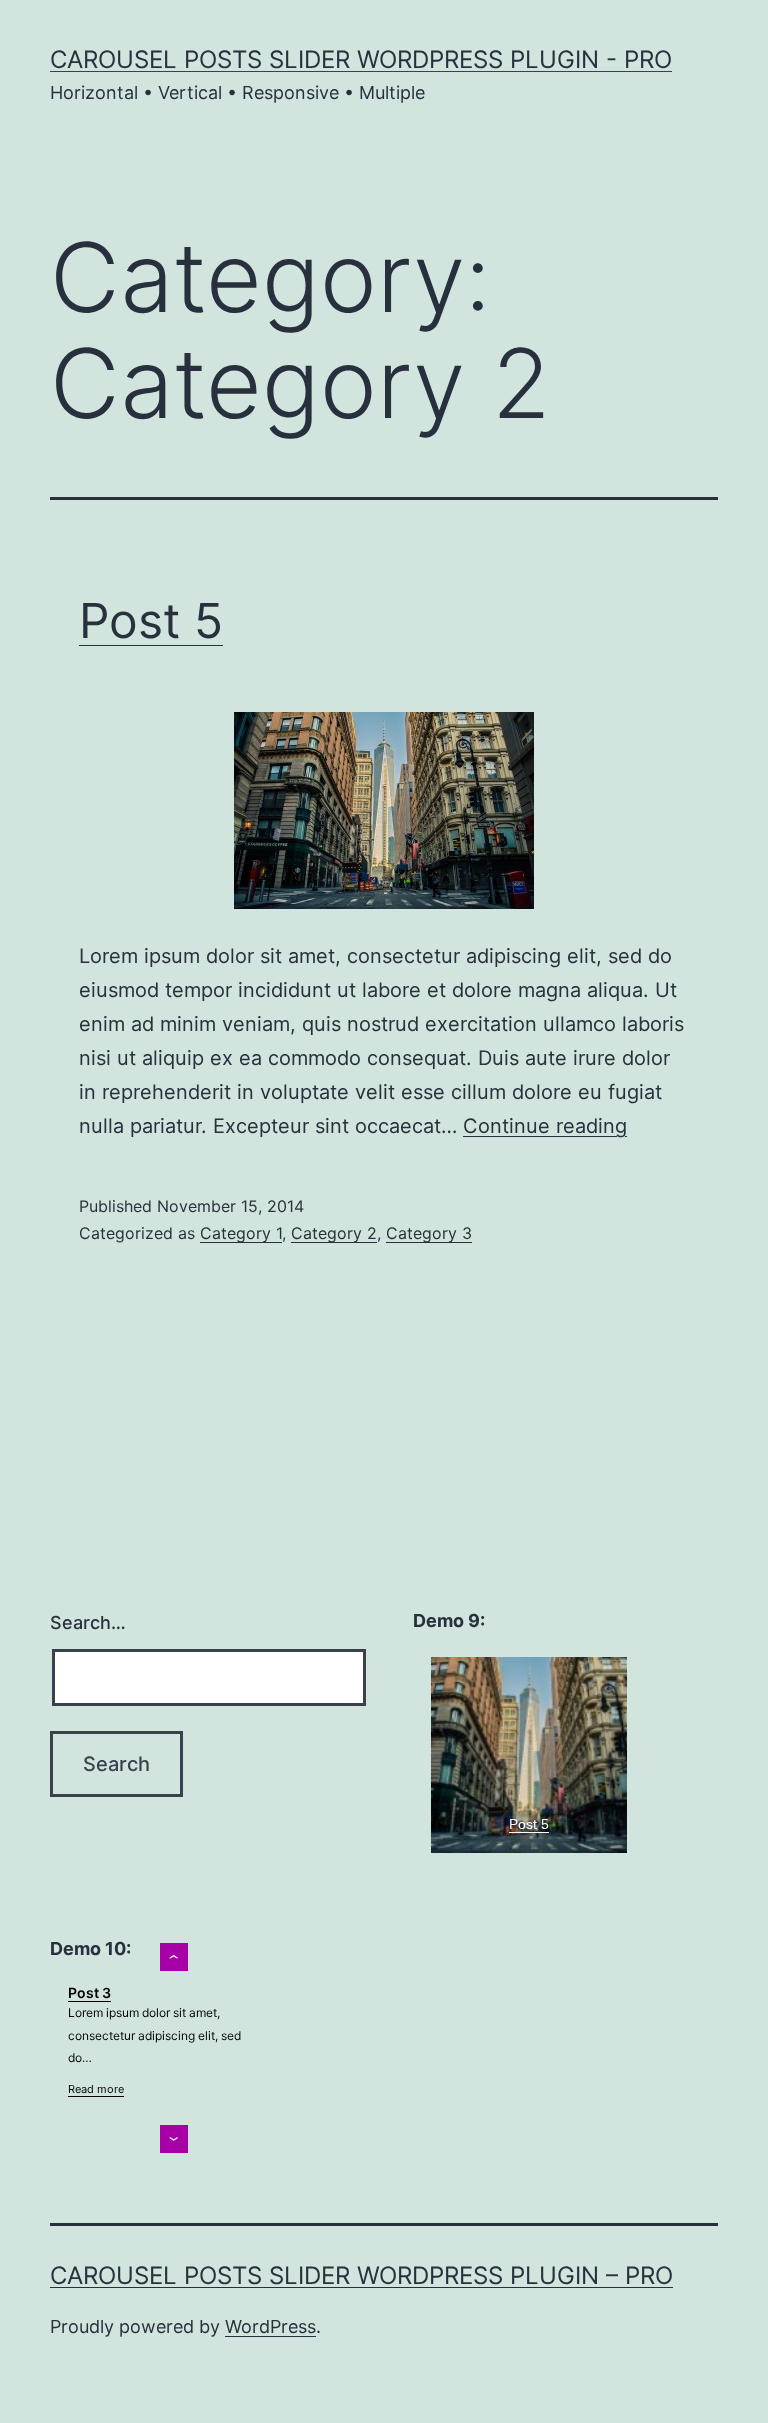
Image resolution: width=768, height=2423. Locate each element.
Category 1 (241, 1233)
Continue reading (545, 1126)
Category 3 (429, 1233)
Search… (88, 1622)
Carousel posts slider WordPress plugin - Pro (361, 59)
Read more (96, 2089)
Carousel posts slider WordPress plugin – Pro (361, 2275)
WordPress (270, 2326)
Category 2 (334, 1233)
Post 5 (151, 620)
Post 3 (89, 1992)
